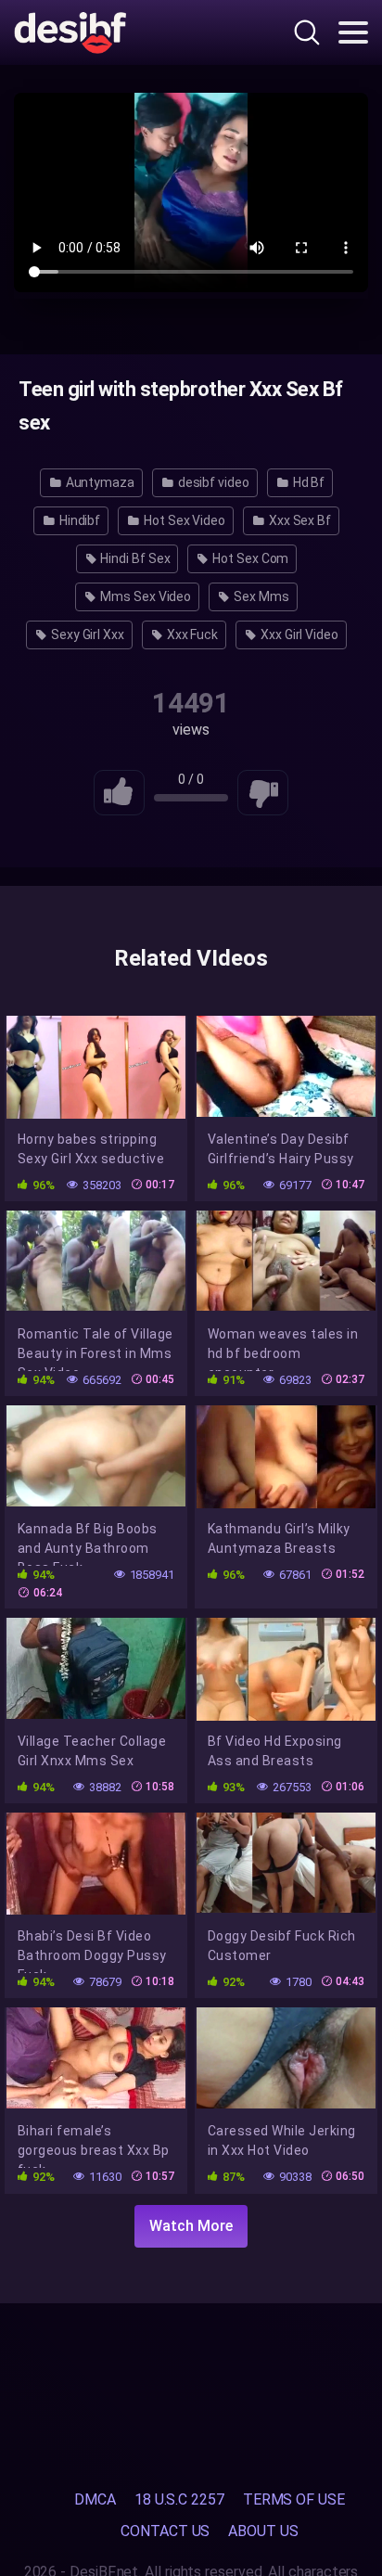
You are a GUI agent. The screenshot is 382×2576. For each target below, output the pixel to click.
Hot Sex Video (183, 520)
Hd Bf (308, 482)
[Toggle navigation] (353, 32)
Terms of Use (294, 2499)
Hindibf (78, 520)
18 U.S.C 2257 (179, 2499)
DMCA (95, 2499)
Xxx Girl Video (298, 634)
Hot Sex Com (249, 558)
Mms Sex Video (144, 596)
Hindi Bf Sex (134, 558)
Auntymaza (99, 482)
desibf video (212, 482)
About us (263, 2531)
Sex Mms (260, 596)
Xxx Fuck (191, 634)
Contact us (165, 2531)
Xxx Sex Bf (299, 520)
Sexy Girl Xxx (86, 634)
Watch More (191, 2226)
